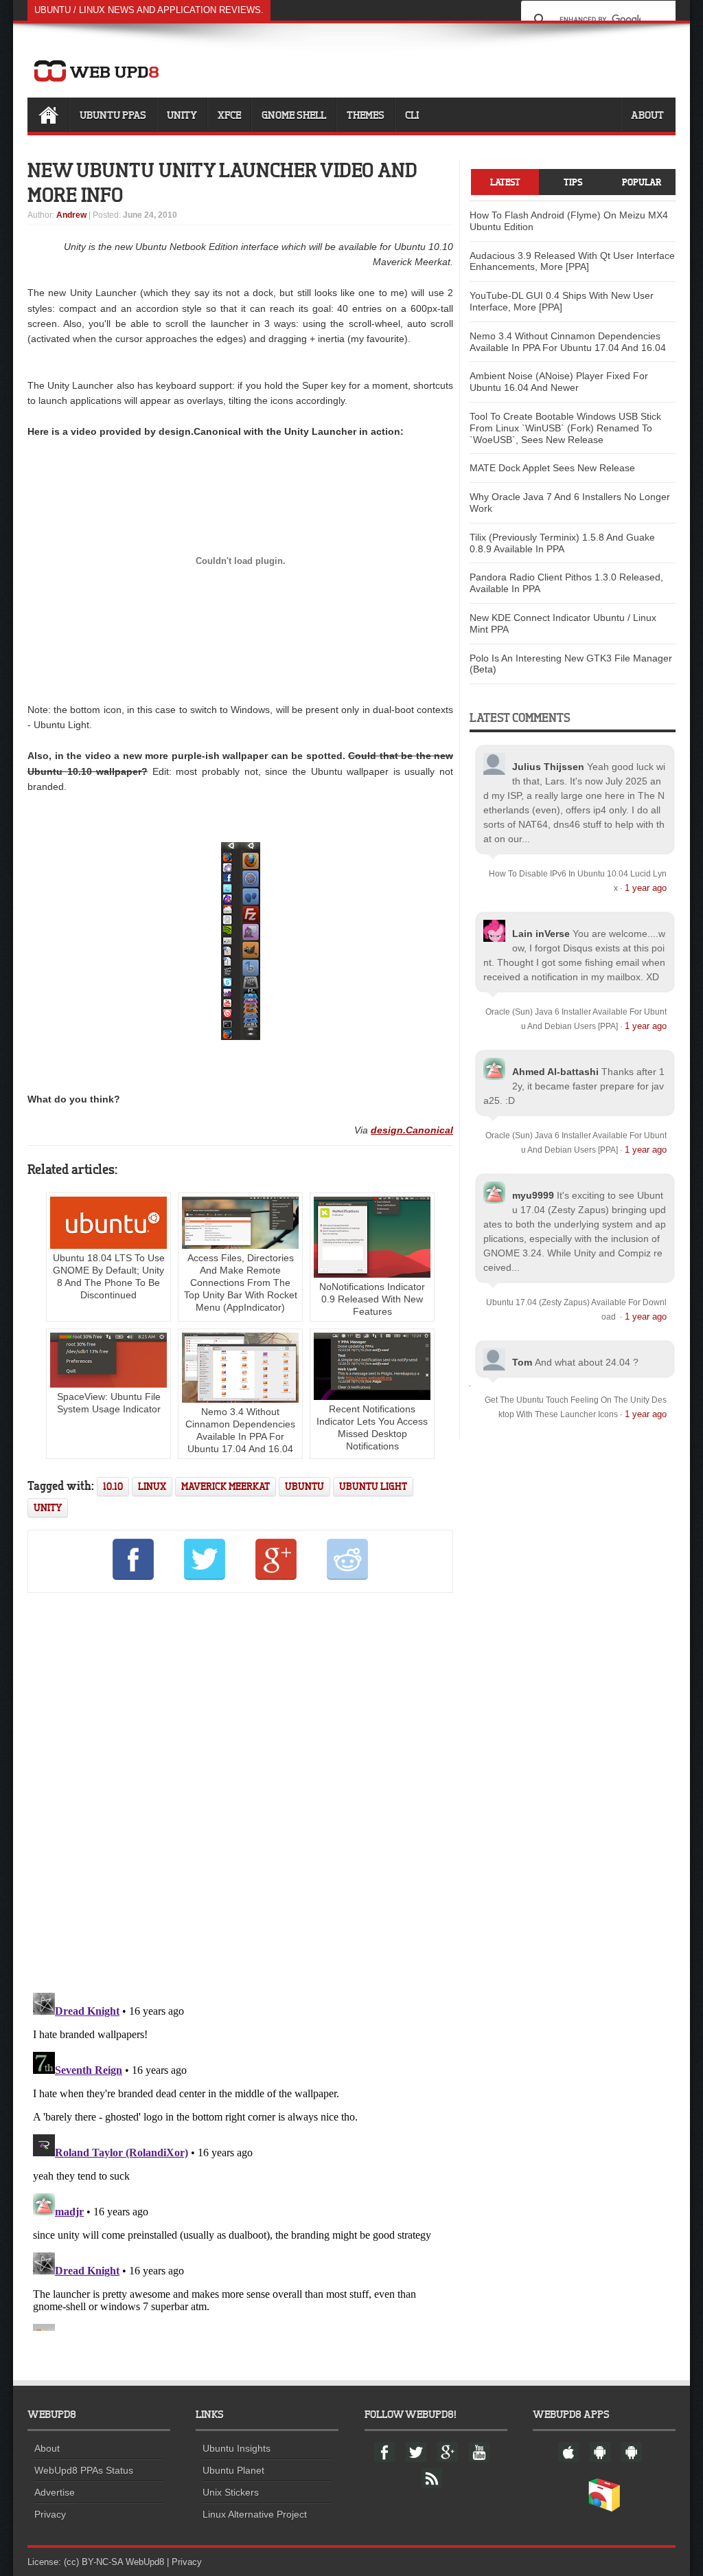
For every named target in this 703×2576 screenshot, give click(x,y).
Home (48, 115)
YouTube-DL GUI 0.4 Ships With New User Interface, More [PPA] (562, 301)
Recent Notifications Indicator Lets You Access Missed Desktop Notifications (372, 1427)
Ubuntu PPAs (113, 115)
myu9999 (533, 1195)
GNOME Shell (294, 115)
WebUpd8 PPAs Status (84, 2470)
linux (152, 1486)
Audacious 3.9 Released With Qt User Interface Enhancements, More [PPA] (572, 261)
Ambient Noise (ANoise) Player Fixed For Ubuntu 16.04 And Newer (559, 382)
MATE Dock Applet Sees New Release (552, 468)
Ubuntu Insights (237, 2448)
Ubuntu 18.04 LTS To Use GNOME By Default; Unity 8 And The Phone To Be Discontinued (109, 1276)
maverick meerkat (226, 1486)
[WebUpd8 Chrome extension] (604, 2509)
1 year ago (646, 888)
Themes (366, 115)
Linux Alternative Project (255, 2514)
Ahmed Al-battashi (555, 1072)
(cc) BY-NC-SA (93, 2562)
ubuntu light (373, 1486)
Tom (522, 1362)
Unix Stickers (231, 2492)
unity (48, 1507)
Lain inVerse (541, 934)
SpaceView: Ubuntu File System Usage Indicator (109, 1403)
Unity (182, 115)
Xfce (229, 115)
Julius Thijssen (548, 767)
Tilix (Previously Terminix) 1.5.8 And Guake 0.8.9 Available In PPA (562, 543)
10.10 (113, 1486)
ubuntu (304, 1486)
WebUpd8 (145, 2562)
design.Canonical (412, 1130)
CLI (412, 115)
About (647, 115)
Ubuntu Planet (233, 2470)
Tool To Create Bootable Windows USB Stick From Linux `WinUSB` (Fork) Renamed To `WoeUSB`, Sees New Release (565, 428)
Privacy (50, 2514)
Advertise (55, 2492)
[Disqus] (240, 1790)
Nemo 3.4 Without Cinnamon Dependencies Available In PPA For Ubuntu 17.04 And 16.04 (240, 1430)
